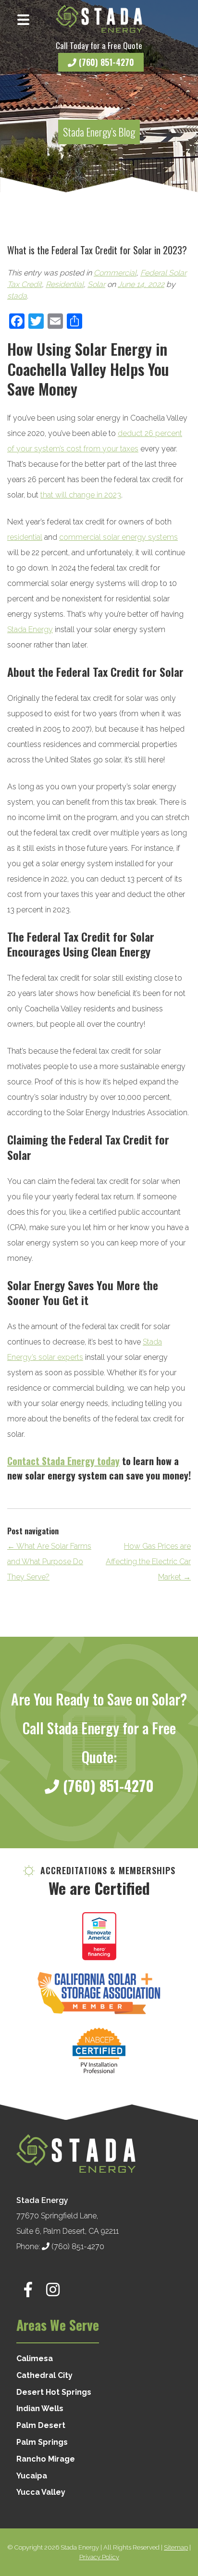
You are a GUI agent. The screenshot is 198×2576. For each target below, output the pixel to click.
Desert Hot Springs (54, 2392)
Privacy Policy (99, 2557)
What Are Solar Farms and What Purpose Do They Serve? (49, 1562)
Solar (96, 284)
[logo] (99, 19)
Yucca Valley (41, 2492)
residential (25, 537)
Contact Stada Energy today (63, 1461)
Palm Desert (41, 2425)
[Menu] (23, 19)
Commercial (115, 273)
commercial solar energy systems (118, 537)
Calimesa (35, 2358)
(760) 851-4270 (105, 62)
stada (17, 296)
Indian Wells (40, 2408)
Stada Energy (30, 629)
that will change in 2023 (81, 495)
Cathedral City (44, 2375)
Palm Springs (42, 2442)
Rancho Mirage (46, 2459)
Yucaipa (32, 2476)
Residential (65, 284)
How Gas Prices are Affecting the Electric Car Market (148, 1562)
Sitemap (176, 2547)
